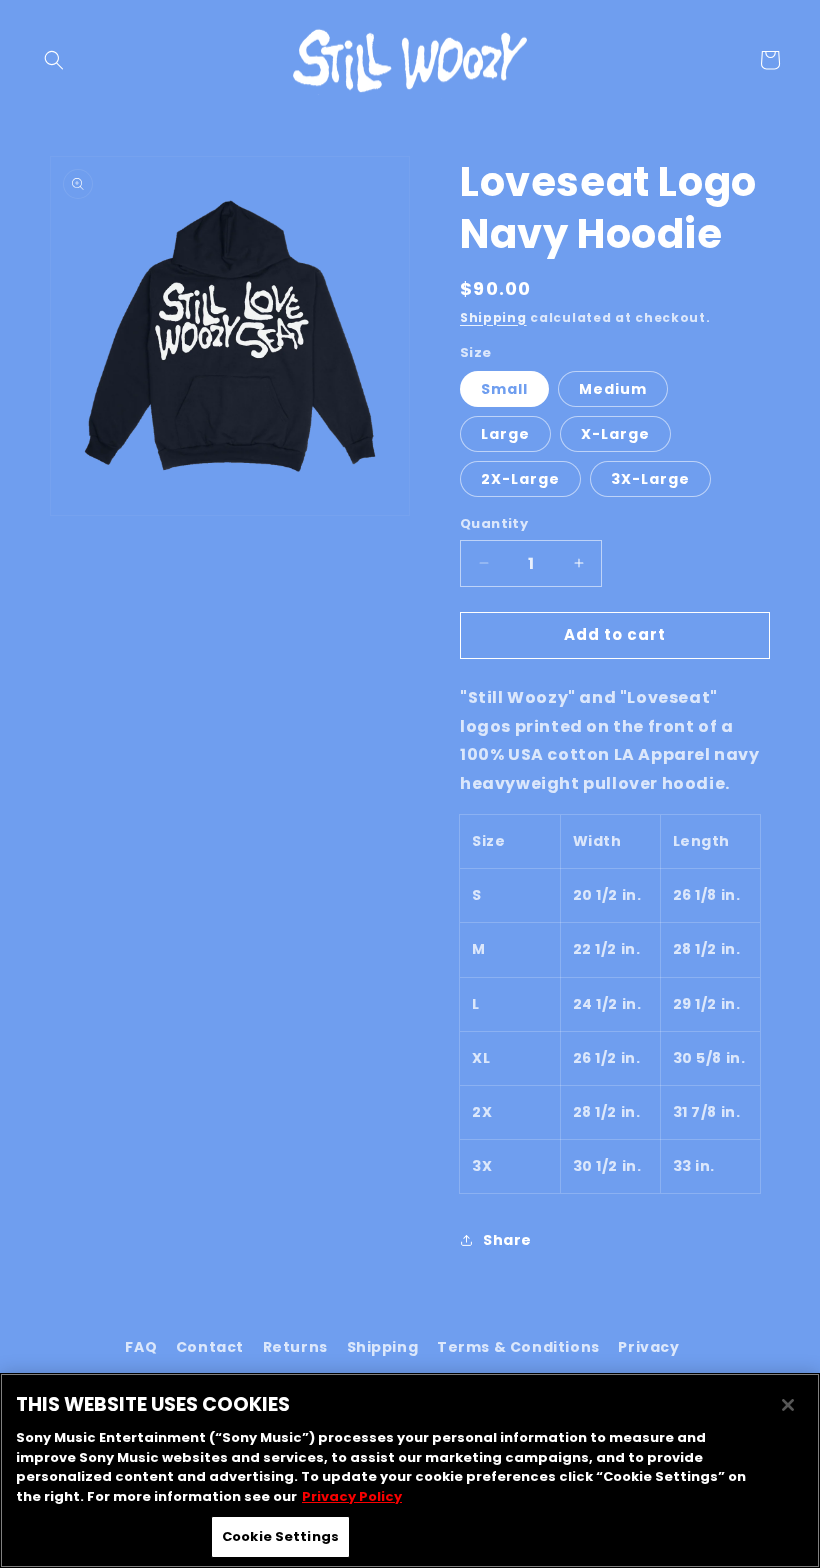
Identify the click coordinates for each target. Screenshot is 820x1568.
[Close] (788, 1405)
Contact (210, 1347)
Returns (295, 1347)
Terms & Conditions (518, 1347)
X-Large (615, 434)
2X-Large (520, 479)
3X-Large (650, 479)
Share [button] (507, 1240)
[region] (410, 1470)
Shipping (493, 317)
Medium (613, 389)
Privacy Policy (352, 1496)
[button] (54, 60)
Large (505, 434)
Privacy (648, 1347)
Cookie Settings (280, 1536)
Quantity (494, 523)
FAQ (141, 1347)
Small (504, 389)
